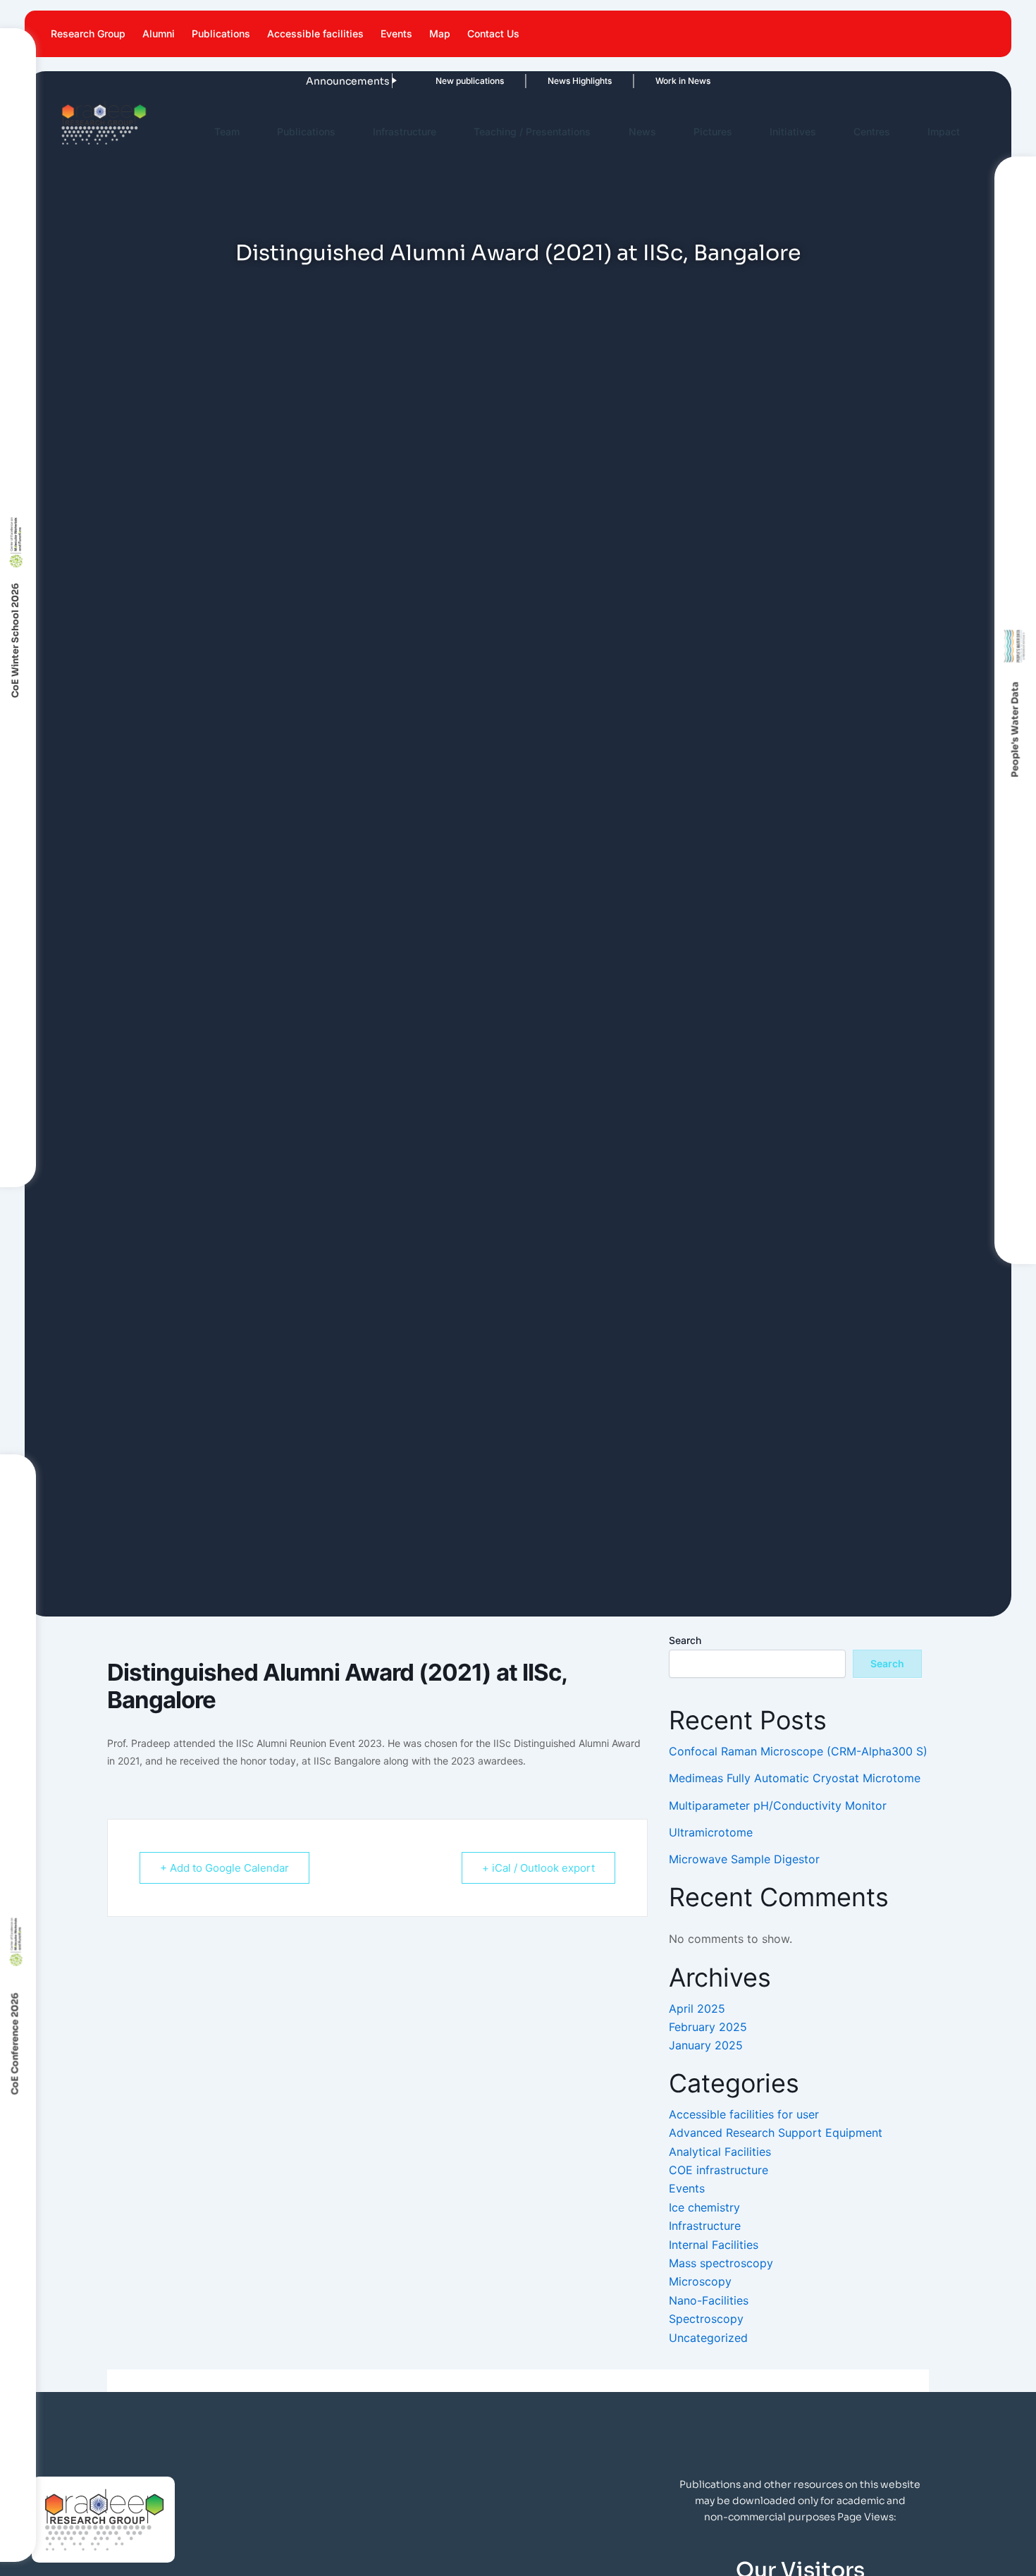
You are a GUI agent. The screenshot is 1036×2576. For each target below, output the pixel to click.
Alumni (159, 33)
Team (227, 131)
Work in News (658, 81)
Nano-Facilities (709, 2300)
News (642, 131)
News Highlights (554, 81)
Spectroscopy (706, 2319)
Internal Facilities (714, 2245)
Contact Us (493, 33)
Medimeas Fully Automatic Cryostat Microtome (795, 1778)
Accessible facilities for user (744, 2114)
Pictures (713, 131)
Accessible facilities (315, 33)
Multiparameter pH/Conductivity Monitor (778, 1805)
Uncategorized (708, 2338)
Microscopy (700, 2281)
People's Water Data (1015, 730)
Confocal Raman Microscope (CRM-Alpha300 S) (798, 1751)
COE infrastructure (719, 2170)
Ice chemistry (704, 2207)
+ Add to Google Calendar (224, 1868)
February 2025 (708, 2027)
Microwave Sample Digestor (744, 1859)
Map (440, 33)
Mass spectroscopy (721, 2263)
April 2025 (697, 2008)
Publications (221, 33)
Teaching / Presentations (532, 131)
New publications (444, 81)
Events (396, 33)
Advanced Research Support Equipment (776, 2133)
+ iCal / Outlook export (538, 1868)
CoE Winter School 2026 (15, 640)
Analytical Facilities (720, 2152)
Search (685, 1640)
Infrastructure (405, 131)
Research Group (88, 33)
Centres (872, 131)
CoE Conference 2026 (15, 2043)
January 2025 (706, 2045)
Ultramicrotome (711, 1832)
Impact (944, 131)
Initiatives (793, 131)
